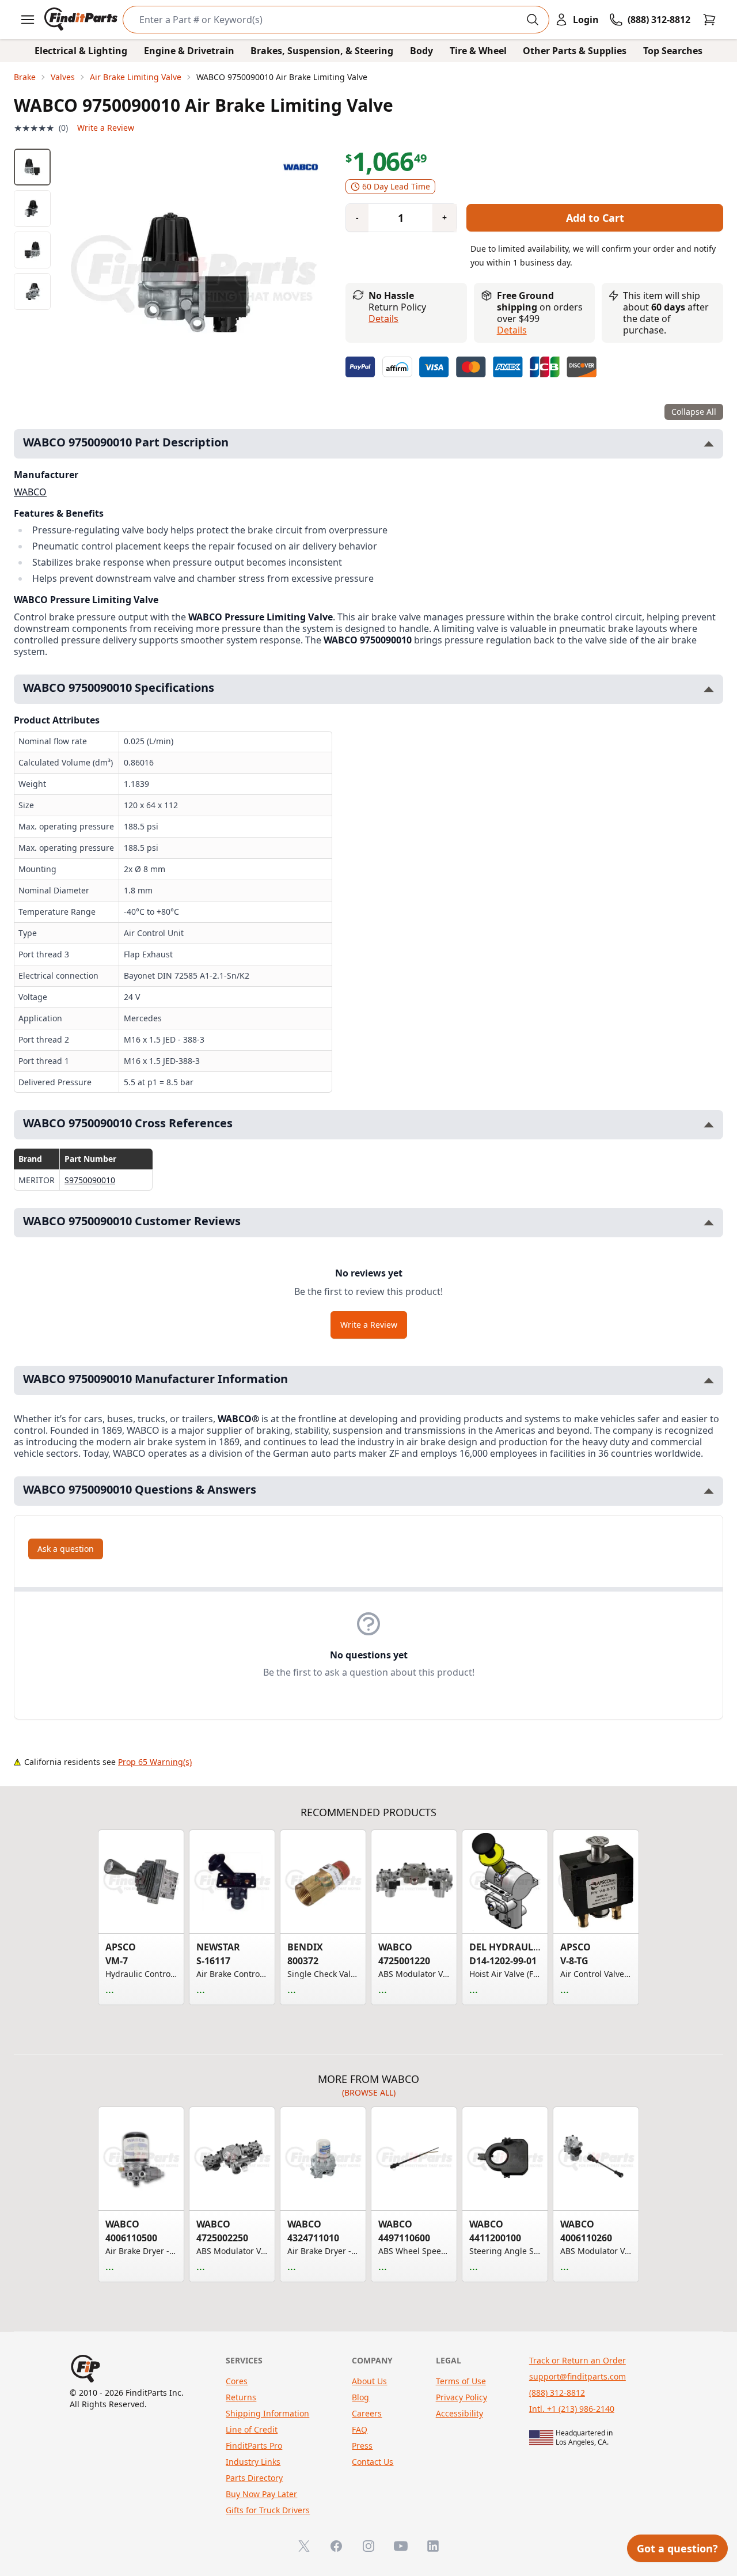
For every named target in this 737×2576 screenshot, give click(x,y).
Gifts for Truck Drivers (268, 2510)
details (512, 330)
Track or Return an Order (578, 2360)
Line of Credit (252, 2429)
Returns (241, 2397)
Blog (360, 2397)
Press (362, 2446)
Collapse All (694, 412)
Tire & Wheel (478, 51)
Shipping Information (267, 2413)
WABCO (30, 492)
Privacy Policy (461, 2397)
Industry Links (253, 2462)
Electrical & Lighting (81, 51)
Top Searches (673, 51)
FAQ (360, 2429)
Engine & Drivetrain (189, 51)
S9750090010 (90, 1180)
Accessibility (459, 2413)
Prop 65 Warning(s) (155, 1762)
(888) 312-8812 (557, 2393)
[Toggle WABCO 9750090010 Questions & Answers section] (709, 1491)
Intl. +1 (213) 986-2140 (572, 2409)
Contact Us (373, 2462)
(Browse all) (369, 2092)
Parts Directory (254, 2478)
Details (383, 319)
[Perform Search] (533, 20)
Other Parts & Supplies (575, 51)
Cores (237, 2381)
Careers (367, 2413)
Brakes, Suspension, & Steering (322, 51)
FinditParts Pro (254, 2446)
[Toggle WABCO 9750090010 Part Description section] (709, 444)
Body (421, 51)
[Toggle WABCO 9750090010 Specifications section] (709, 689)
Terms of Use (461, 2381)
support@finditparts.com (578, 2376)
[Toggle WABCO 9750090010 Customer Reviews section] (709, 1223)
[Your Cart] (709, 20)
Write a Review (106, 128)
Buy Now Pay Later (261, 2494)
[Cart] (709, 20)
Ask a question (66, 1549)
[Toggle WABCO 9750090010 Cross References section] (709, 1125)
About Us (369, 2381)
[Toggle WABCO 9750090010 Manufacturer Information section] (709, 1380)
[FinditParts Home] (82, 20)
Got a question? (677, 2548)
